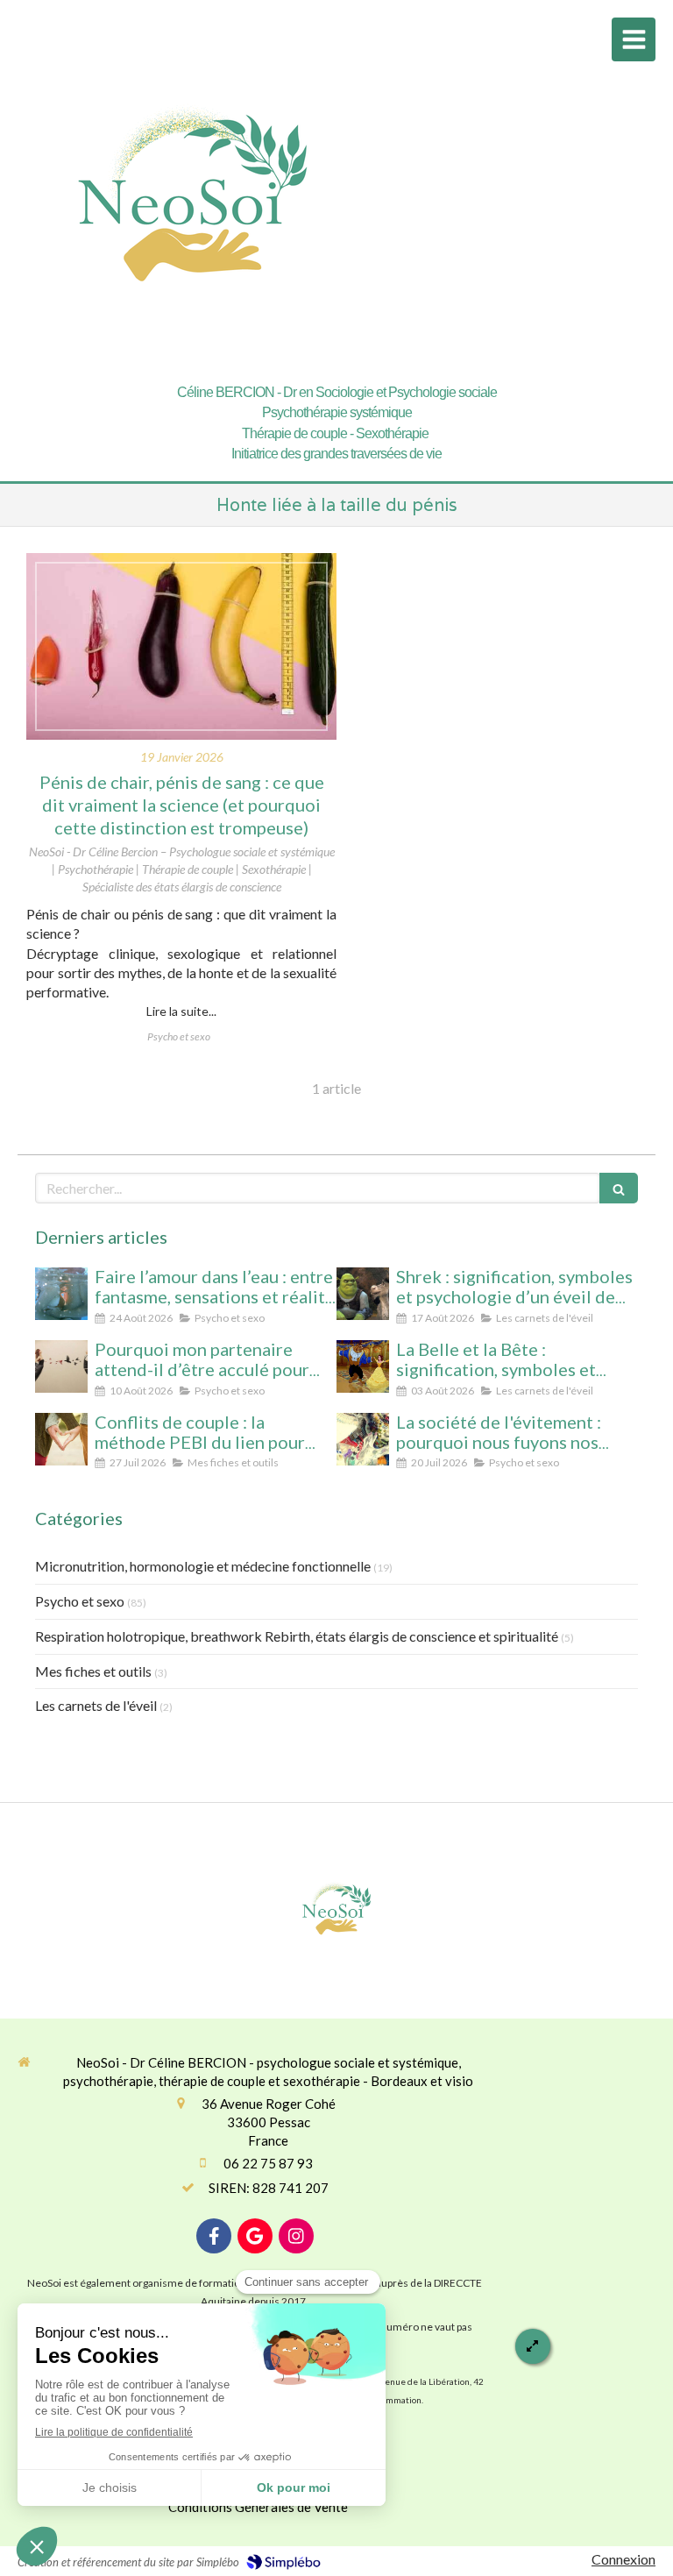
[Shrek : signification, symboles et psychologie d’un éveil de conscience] (363, 1294)
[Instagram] (296, 2236)
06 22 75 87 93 (268, 2163)
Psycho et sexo (80, 1601)
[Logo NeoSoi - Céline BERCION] (193, 362)
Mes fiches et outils (93, 1671)
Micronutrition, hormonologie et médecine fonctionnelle (203, 1566)
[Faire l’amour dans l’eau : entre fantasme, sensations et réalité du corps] (61, 1294)
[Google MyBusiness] (255, 2236)
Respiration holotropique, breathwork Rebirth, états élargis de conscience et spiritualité (297, 1636)
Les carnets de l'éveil (96, 1705)
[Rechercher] (619, 1188)
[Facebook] (214, 2236)
